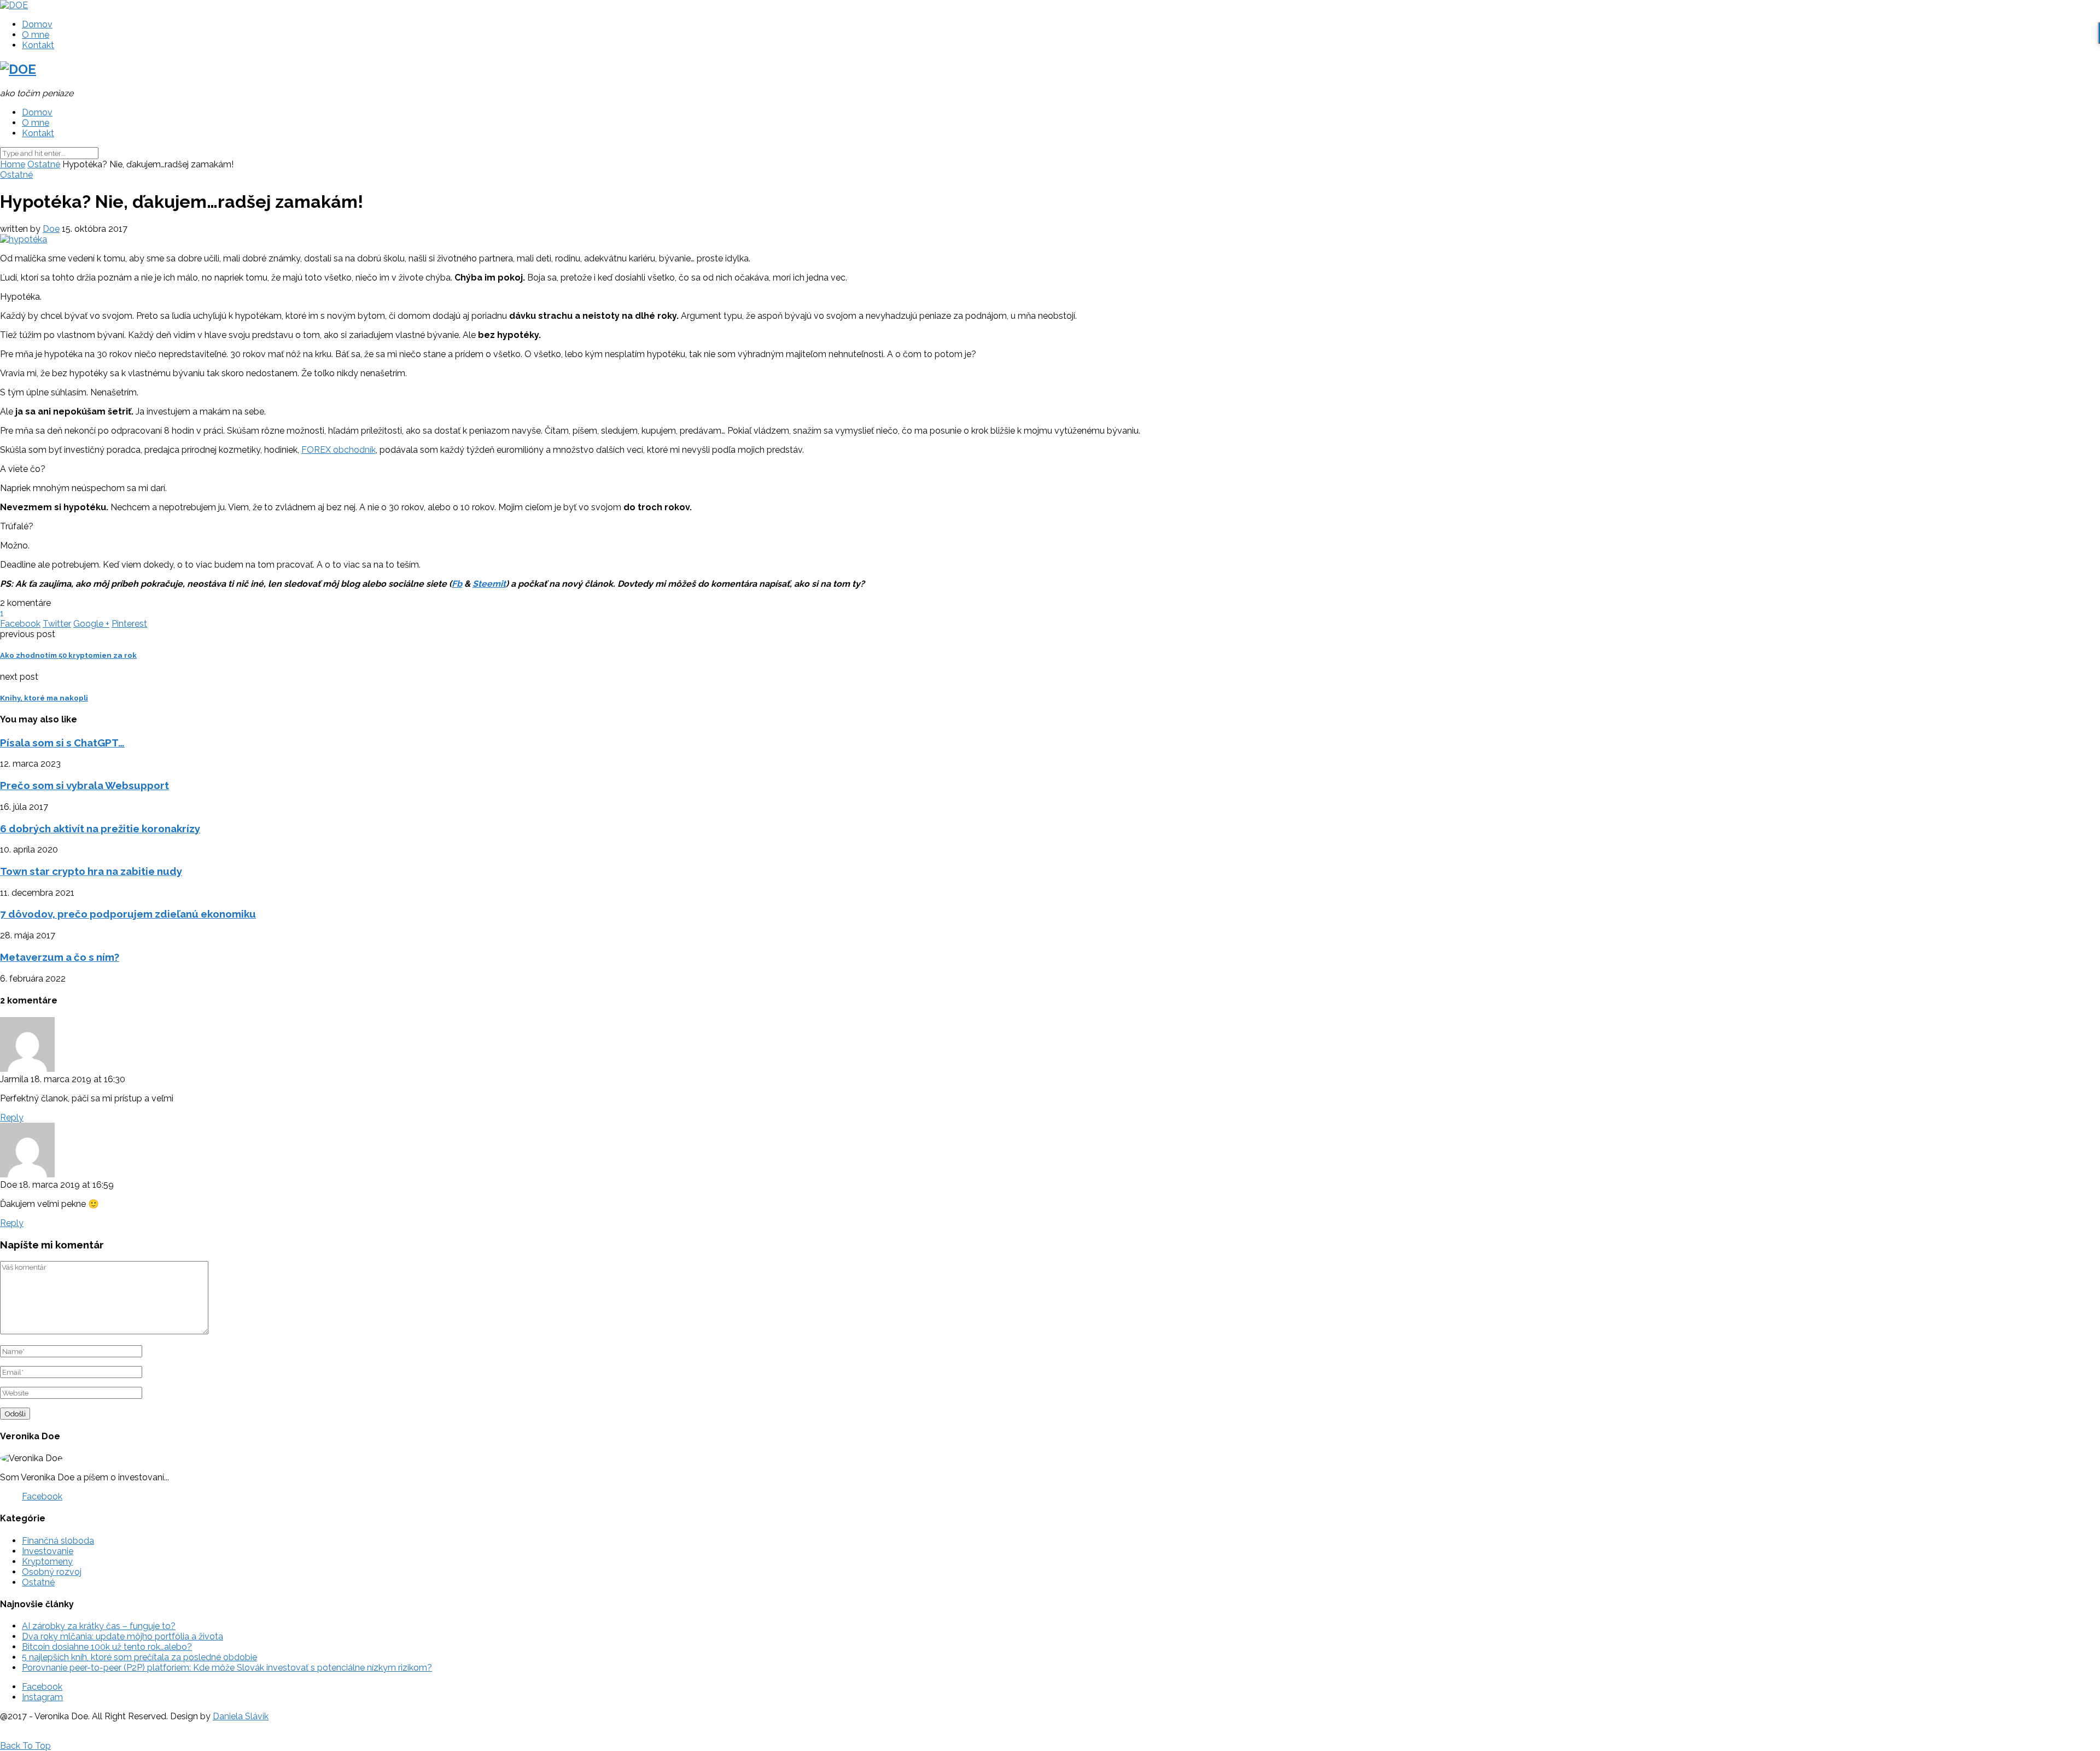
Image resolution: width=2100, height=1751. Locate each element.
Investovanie (48, 1551)
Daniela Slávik (241, 1716)
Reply (12, 1117)
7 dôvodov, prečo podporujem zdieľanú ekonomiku (128, 914)
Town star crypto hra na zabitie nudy (91, 871)
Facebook (42, 1496)
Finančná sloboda (58, 1541)
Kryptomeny (47, 1562)
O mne (36, 35)
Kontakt (38, 45)
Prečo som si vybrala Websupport (84, 785)
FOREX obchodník (339, 450)
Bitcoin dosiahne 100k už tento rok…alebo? (107, 1647)
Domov (37, 24)
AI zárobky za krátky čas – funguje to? (99, 1626)
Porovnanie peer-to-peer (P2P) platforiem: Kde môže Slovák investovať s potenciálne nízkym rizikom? (227, 1668)
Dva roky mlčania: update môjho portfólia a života (122, 1636)
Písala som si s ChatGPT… (62, 743)
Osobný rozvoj (52, 1572)
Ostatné (44, 164)
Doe (51, 229)
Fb (457, 584)
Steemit (489, 584)
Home (13, 164)
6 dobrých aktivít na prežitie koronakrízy (100, 828)
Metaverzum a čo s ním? (60, 957)
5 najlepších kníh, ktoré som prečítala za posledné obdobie (139, 1657)
